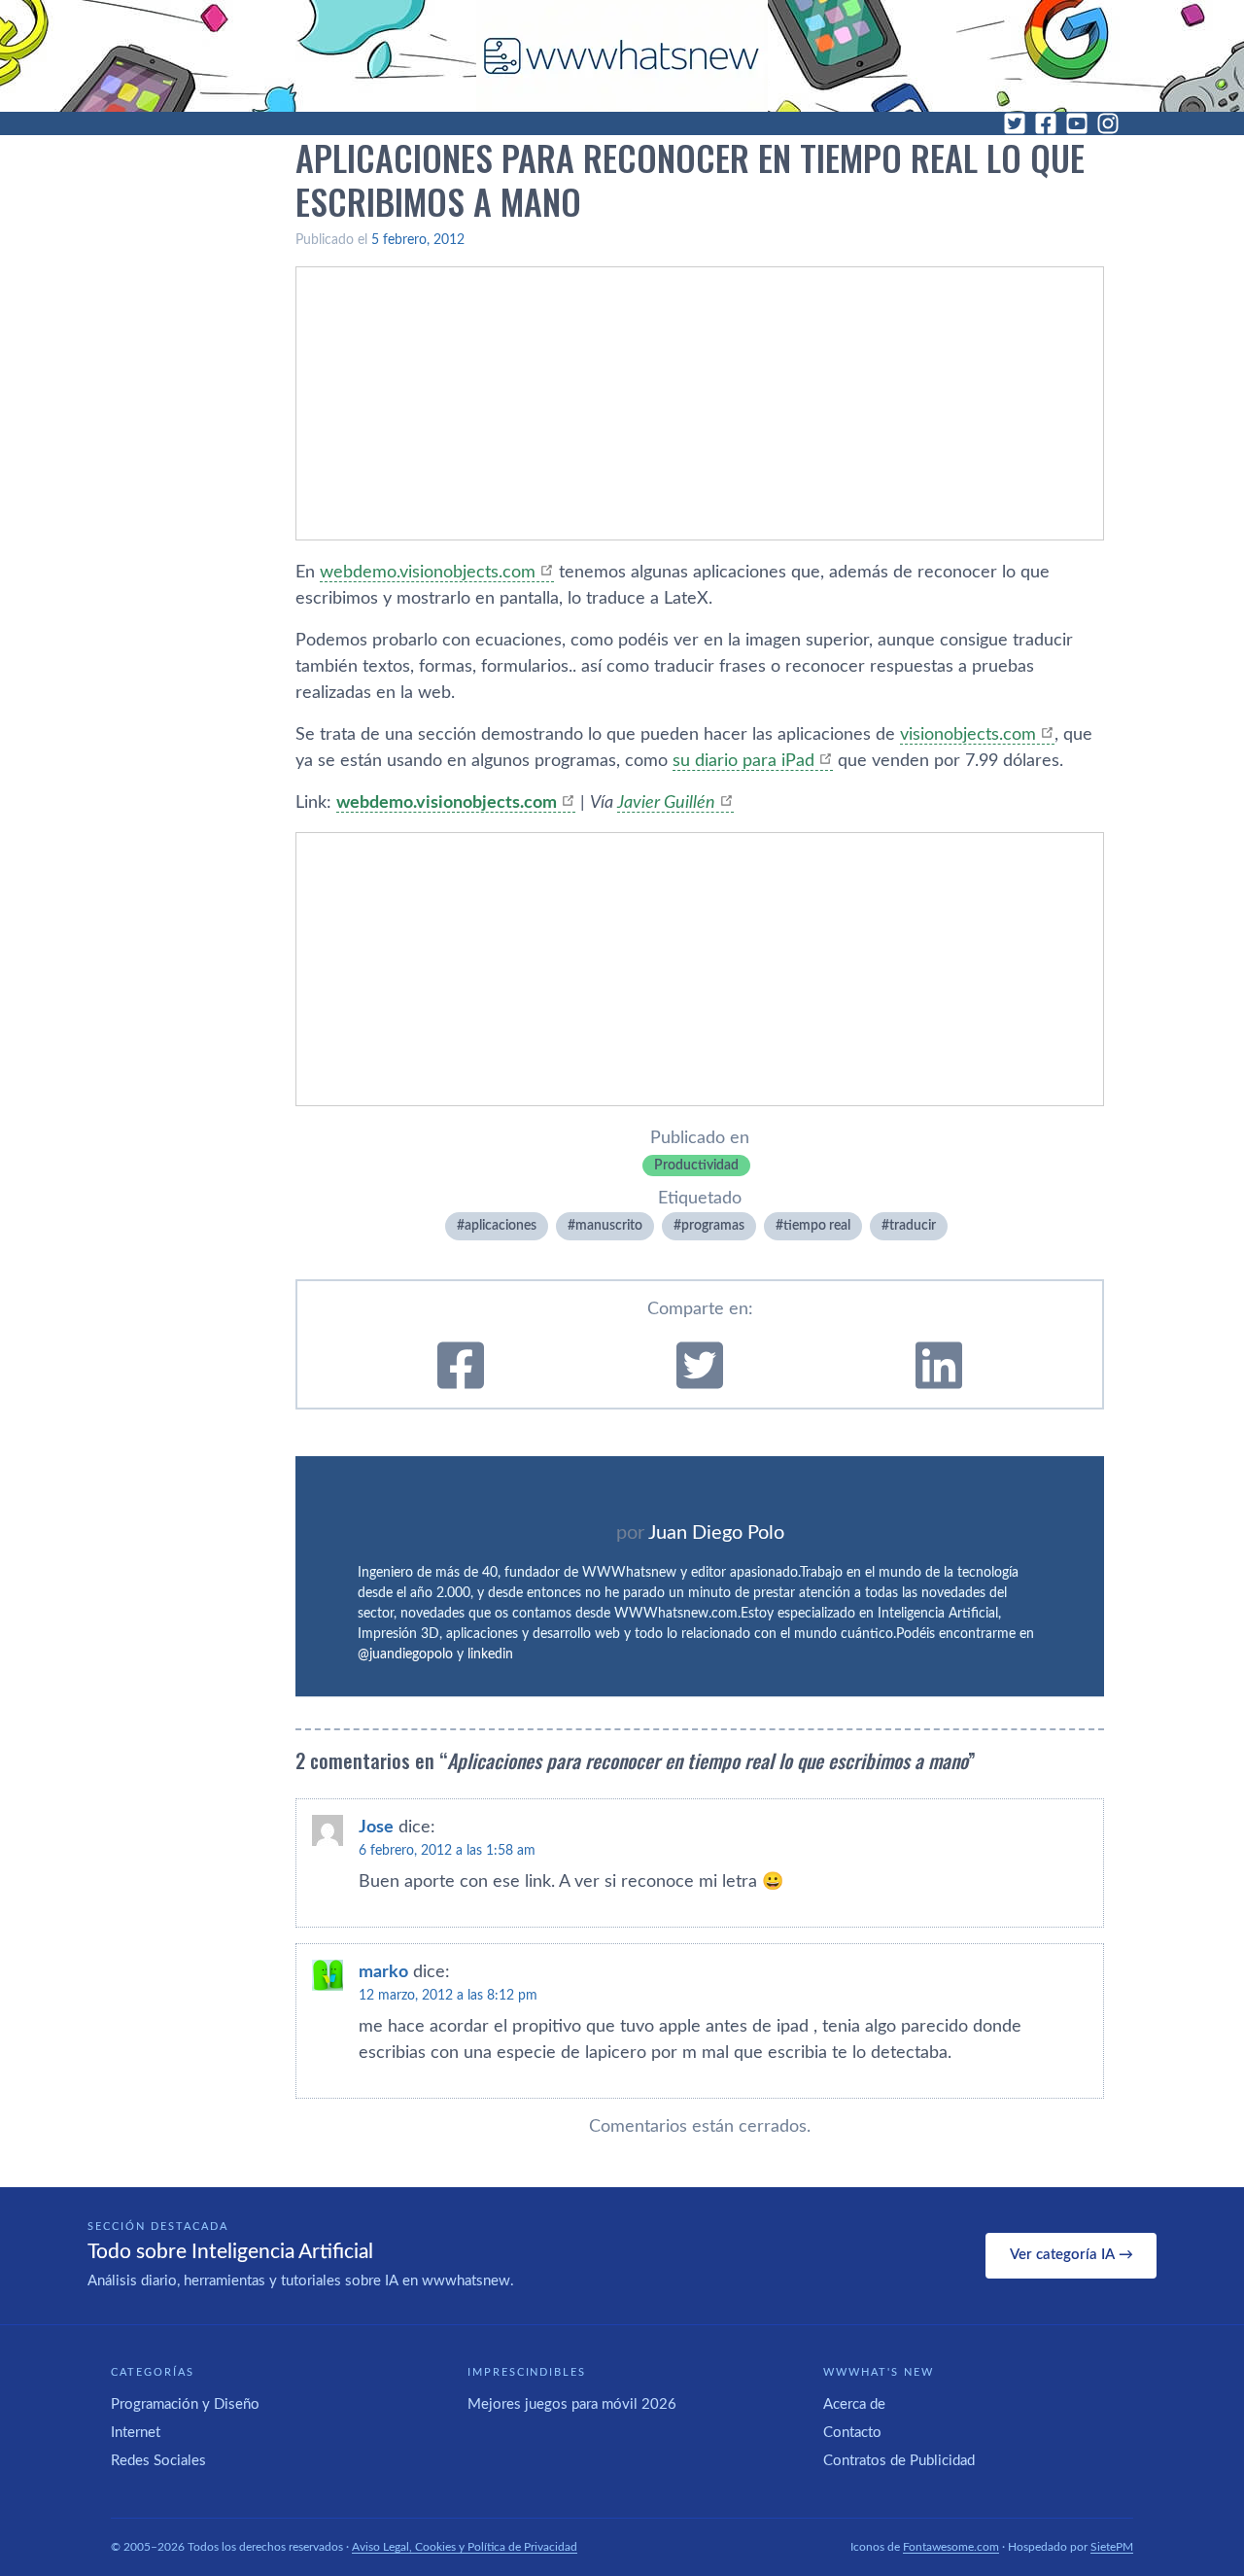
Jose (376, 1828)
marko (383, 1972)
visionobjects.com (968, 735)
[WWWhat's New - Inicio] (622, 56)
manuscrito (609, 1226)
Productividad (696, 1166)
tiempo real (817, 1226)
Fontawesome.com (951, 2547)
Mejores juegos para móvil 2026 (572, 2404)
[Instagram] (1108, 123)
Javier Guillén (666, 803)
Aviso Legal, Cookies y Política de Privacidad (465, 2547)
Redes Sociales (158, 2461)
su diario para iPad (743, 761)
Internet (136, 2433)
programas (713, 1226)
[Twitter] (1015, 123)
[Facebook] (1046, 123)
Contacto (852, 2433)
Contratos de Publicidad (899, 2461)
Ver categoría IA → (1071, 2255)
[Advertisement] (700, 403)
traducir (913, 1226)
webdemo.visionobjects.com (428, 573)
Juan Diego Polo (716, 1533)
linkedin (490, 1654)
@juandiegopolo (405, 1654)
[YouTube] (1077, 123)
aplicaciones (501, 1226)
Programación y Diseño (185, 2404)
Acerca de (854, 2404)
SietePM (1112, 2547)
